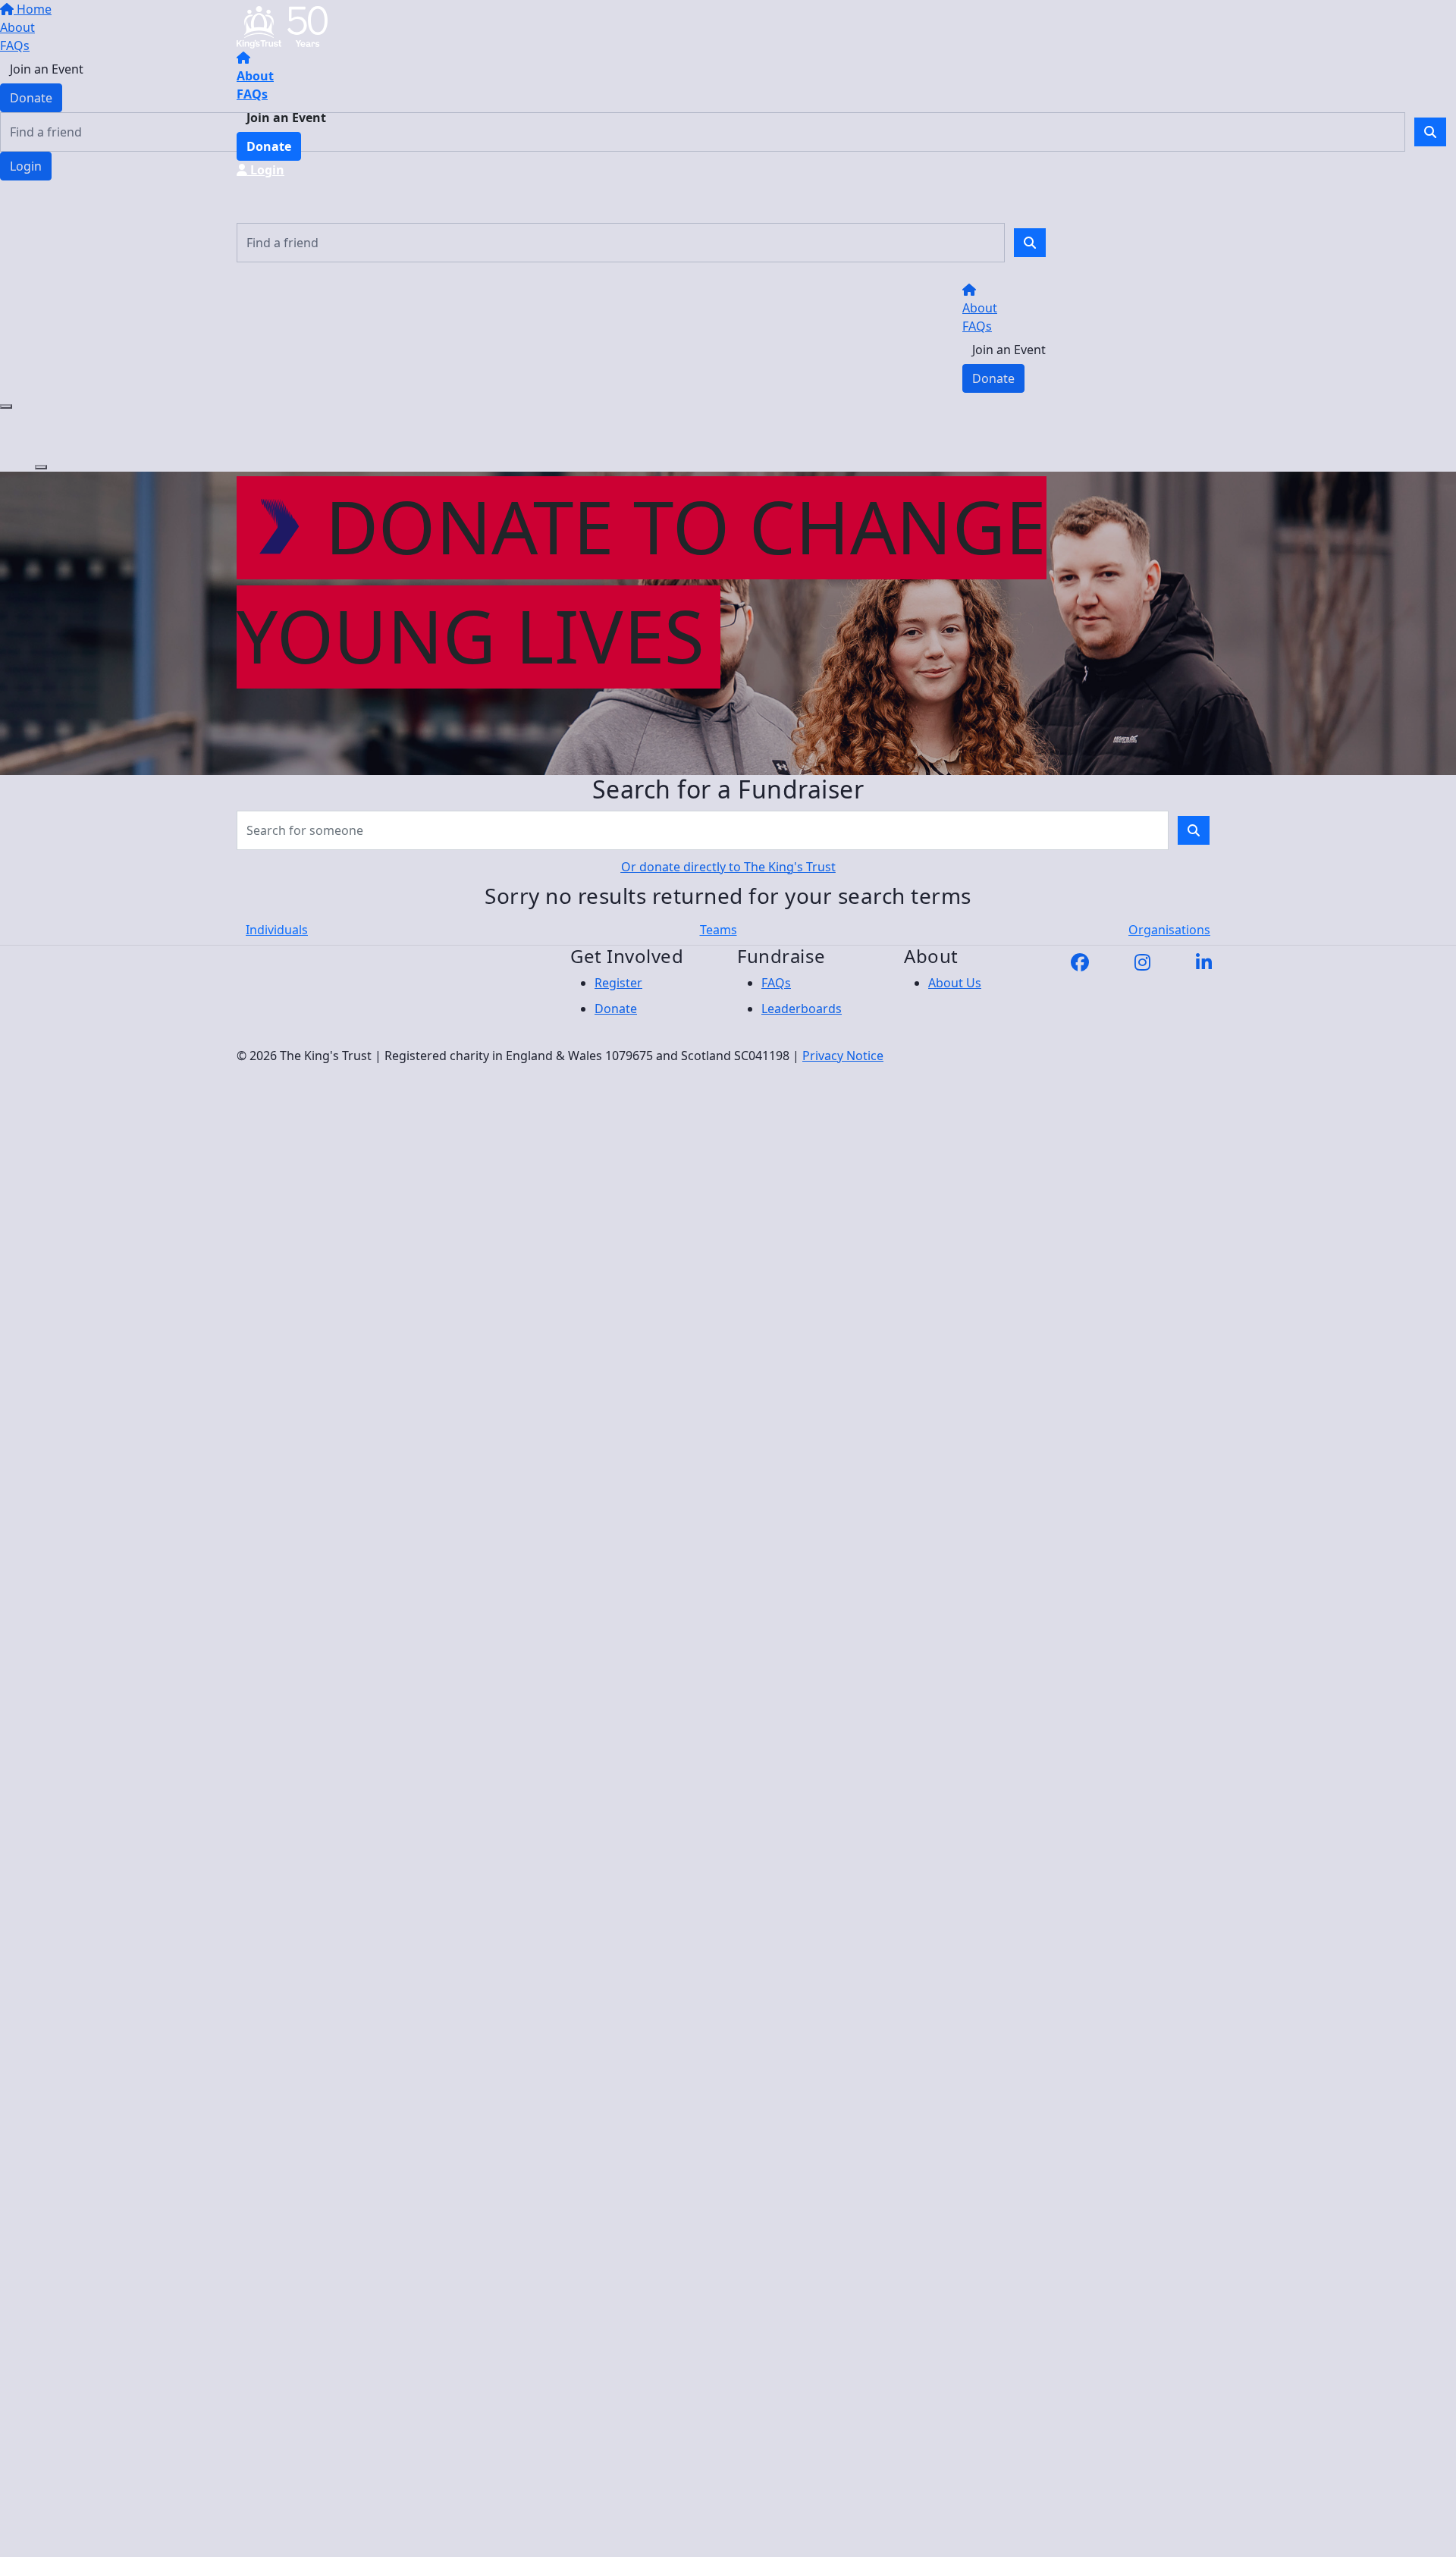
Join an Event (286, 118)
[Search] (1030, 243)
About (255, 76)
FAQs (252, 94)
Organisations (1169, 930)
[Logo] (282, 26)
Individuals (277, 930)
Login (266, 170)
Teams (719, 930)
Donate (269, 146)
